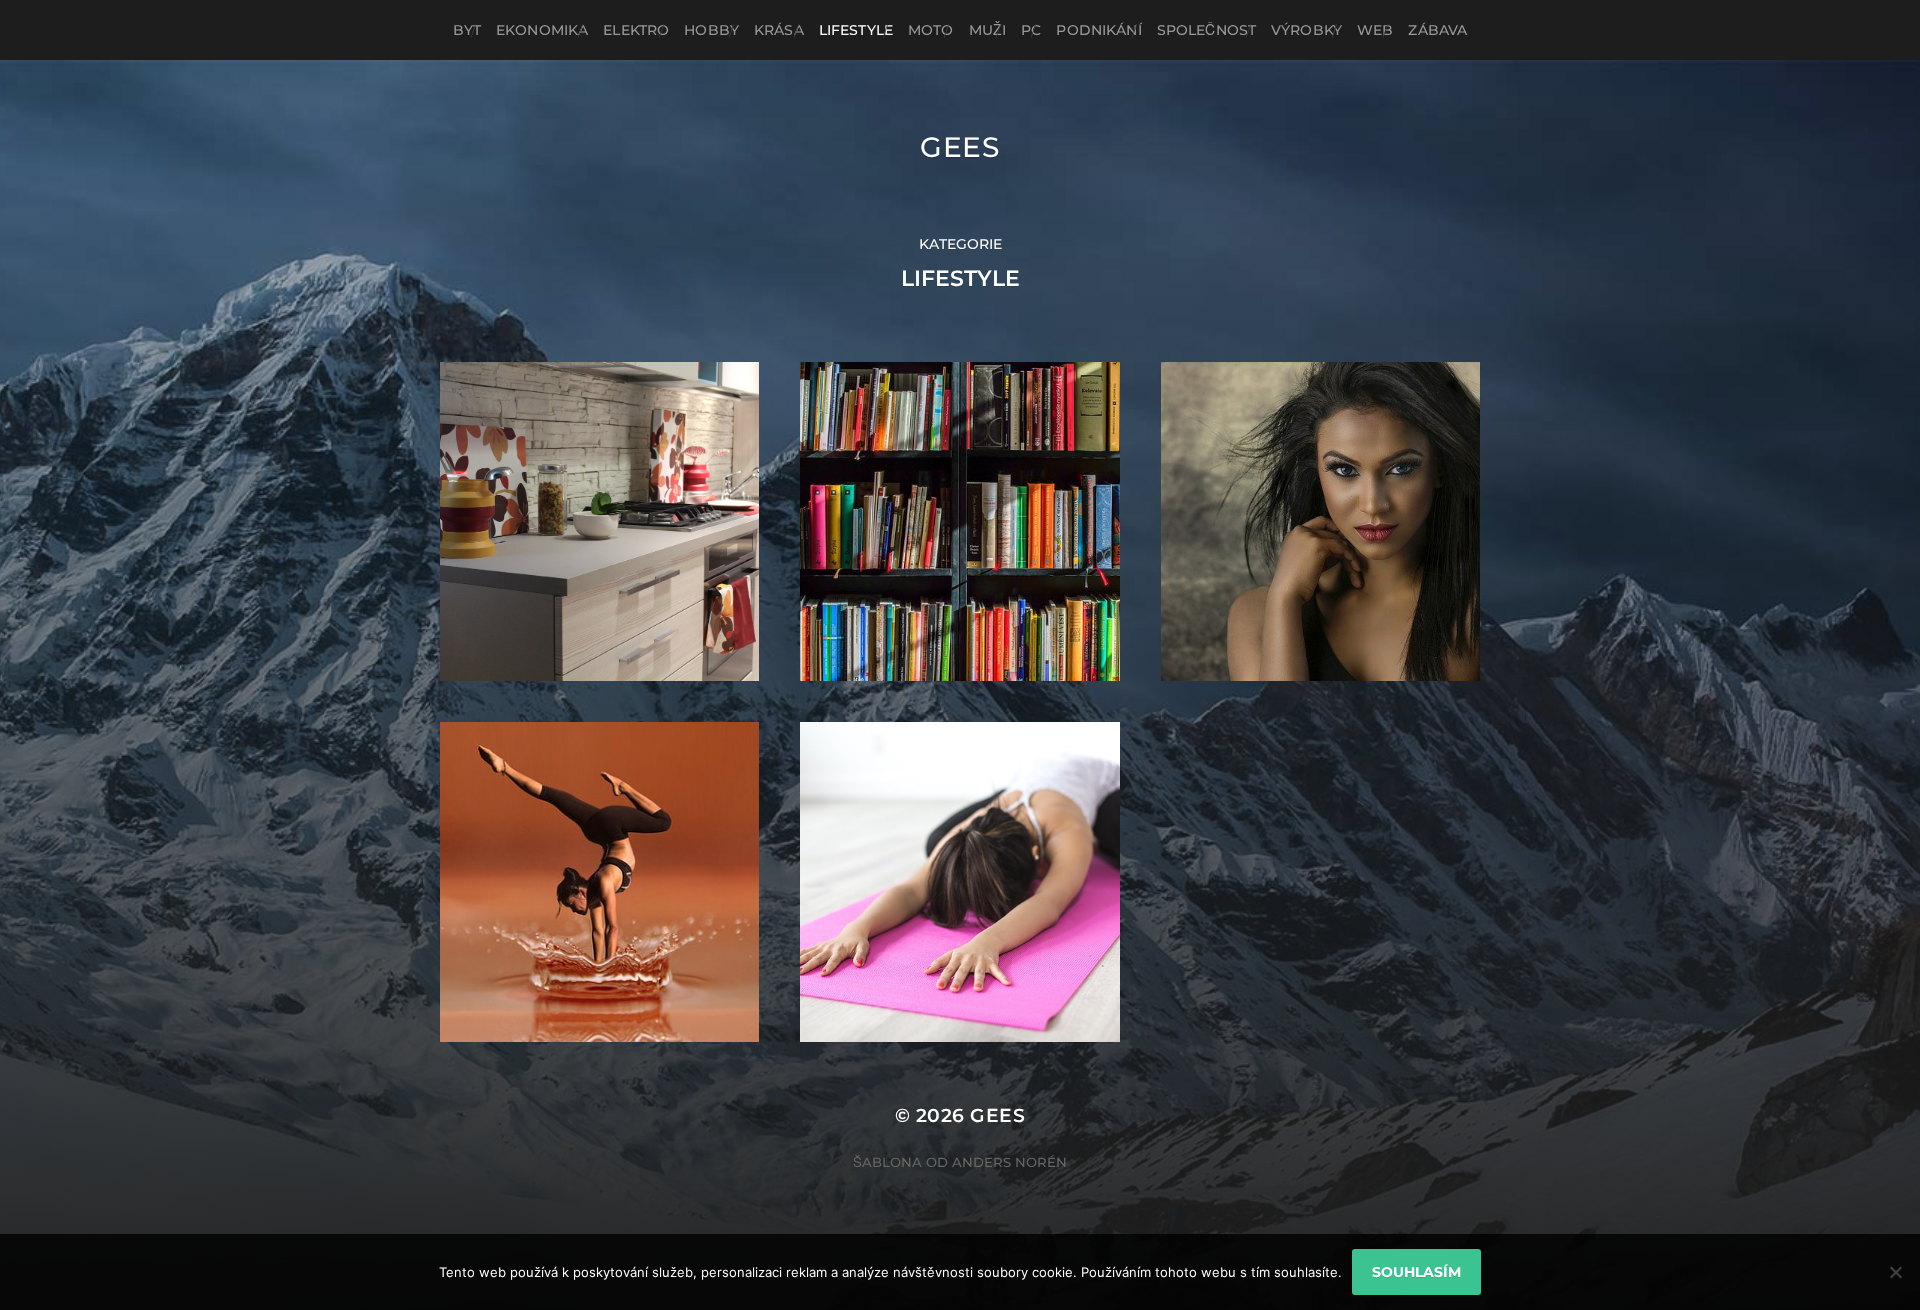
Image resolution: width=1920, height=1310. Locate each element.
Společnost (1206, 30)
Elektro (636, 30)
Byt (467, 30)
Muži (988, 30)
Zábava (1437, 30)
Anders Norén (1009, 1162)
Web (1375, 30)
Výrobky (1306, 30)
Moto (931, 30)
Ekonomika (542, 30)
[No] (1895, 1272)
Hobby (711, 30)
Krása (779, 30)
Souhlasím (1416, 1272)
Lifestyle (856, 30)
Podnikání (1098, 30)
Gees (960, 147)
